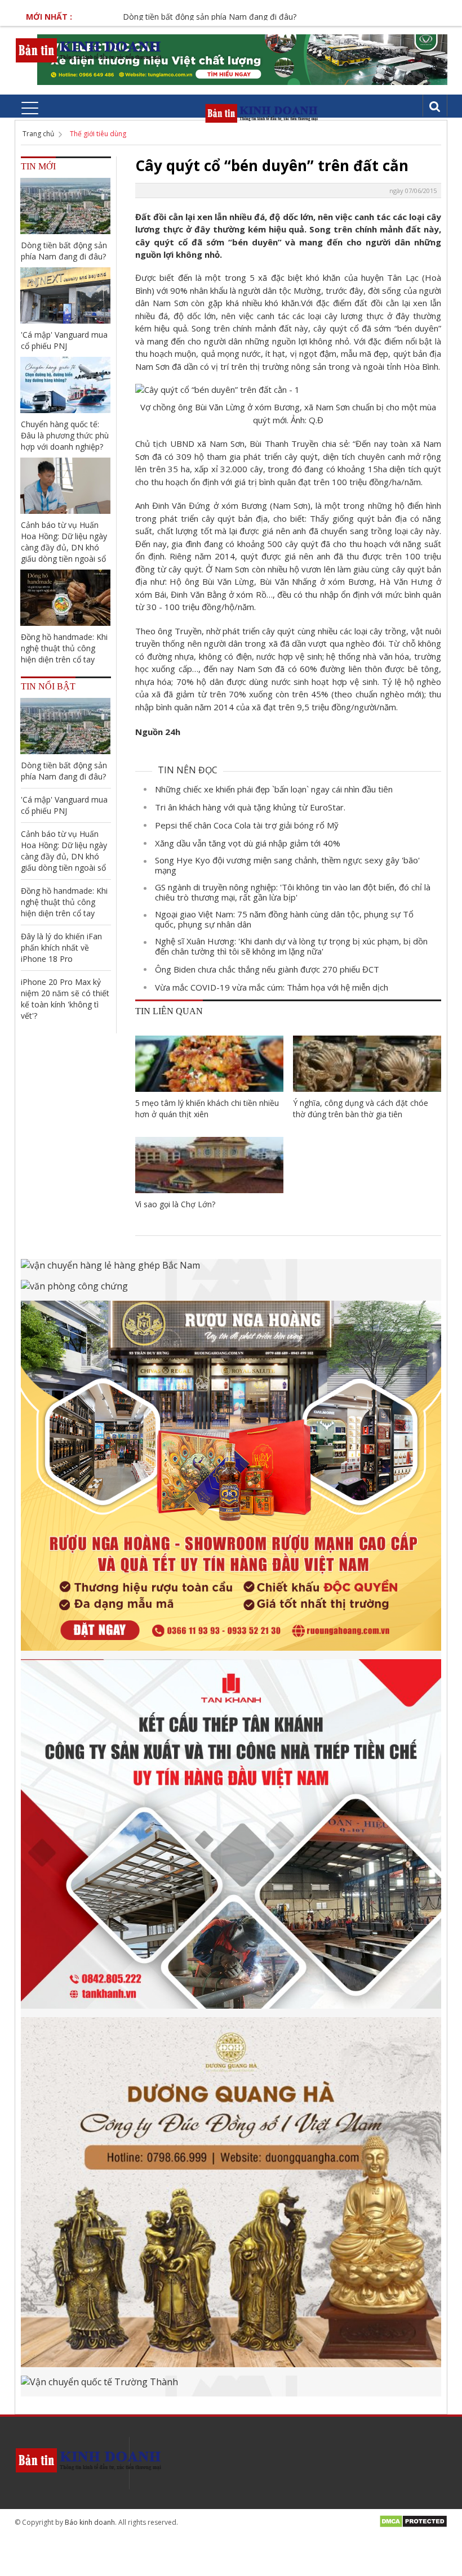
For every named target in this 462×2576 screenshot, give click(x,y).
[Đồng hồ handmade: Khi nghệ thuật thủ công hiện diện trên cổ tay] (65, 598)
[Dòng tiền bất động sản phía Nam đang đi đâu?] (65, 206)
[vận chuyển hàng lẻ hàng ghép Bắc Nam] (231, 1269)
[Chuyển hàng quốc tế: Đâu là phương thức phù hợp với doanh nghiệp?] (65, 385)
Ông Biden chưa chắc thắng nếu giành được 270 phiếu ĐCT (267, 969)
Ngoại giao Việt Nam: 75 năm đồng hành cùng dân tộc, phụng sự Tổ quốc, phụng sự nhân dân (284, 919)
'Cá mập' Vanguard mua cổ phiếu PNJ (64, 340)
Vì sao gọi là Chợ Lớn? (175, 1204)
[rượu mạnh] (231, 1480)
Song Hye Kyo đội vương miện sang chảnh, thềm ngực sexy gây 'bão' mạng (287, 865)
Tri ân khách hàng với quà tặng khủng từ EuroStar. (250, 807)
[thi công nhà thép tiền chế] (231, 1838)
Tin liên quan (169, 1011)
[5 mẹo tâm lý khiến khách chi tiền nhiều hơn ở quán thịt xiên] (209, 1064)
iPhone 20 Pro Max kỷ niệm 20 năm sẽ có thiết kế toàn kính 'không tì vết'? (65, 999)
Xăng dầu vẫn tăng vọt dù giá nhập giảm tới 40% (248, 843)
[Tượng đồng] (231, 2196)
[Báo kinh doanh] (89, 50)
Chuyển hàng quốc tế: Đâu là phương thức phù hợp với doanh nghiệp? (65, 435)
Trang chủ (38, 134)
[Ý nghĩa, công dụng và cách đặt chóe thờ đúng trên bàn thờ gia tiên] (367, 1064)
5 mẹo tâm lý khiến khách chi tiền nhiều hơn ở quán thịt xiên (207, 1108)
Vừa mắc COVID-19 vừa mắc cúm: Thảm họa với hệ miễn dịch (272, 987)
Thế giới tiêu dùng (98, 134)
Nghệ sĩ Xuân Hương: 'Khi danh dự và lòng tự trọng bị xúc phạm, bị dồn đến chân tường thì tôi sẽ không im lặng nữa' (291, 946)
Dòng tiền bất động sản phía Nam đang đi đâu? (170, 17)
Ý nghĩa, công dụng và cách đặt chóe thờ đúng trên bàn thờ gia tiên (361, 1108)
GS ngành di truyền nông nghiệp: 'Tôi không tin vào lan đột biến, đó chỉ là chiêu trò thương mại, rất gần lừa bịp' (293, 892)
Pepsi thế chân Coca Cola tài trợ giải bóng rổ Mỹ (247, 825)
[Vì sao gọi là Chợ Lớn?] (209, 1165)
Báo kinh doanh (90, 2522)
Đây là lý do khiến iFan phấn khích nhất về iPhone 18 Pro (61, 947)
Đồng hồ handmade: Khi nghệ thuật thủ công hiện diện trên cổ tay (64, 648)
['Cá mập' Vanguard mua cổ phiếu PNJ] (65, 295)
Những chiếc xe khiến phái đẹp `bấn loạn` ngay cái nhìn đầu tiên (274, 789)
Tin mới (38, 166)
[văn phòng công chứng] (231, 1290)
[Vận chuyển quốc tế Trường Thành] (231, 2386)
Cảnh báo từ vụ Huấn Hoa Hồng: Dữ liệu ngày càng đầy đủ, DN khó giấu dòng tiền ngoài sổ (64, 542)
